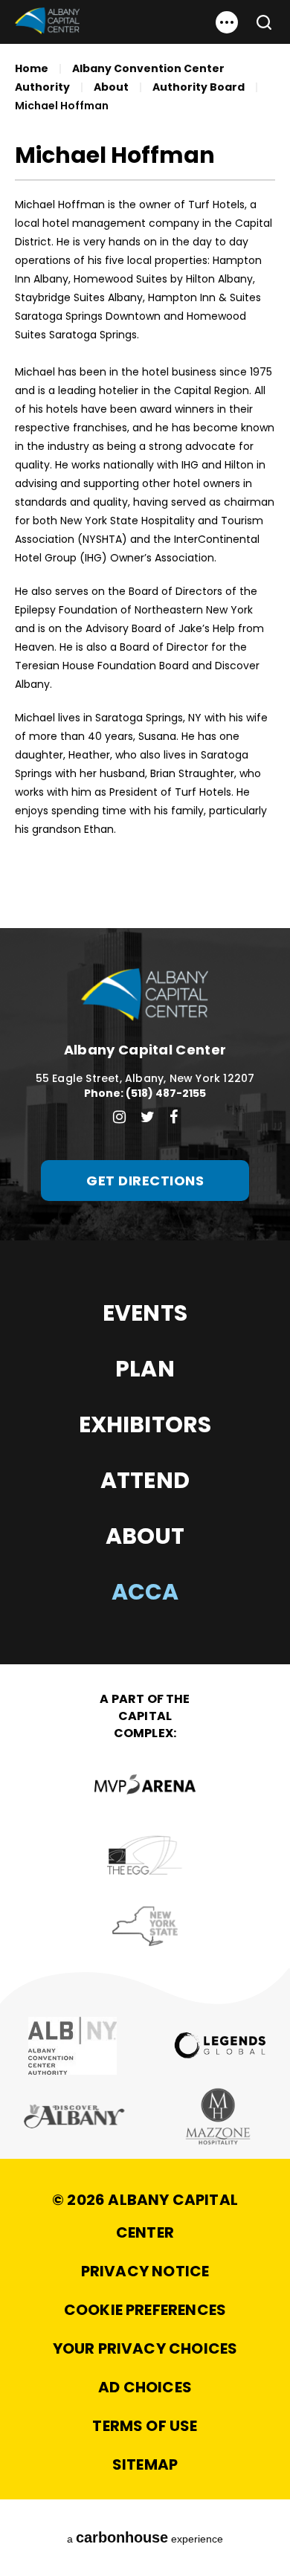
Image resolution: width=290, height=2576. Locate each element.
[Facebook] (174, 1117)
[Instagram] (119, 1117)
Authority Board (199, 87)
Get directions (145, 1181)
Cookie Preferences (145, 2310)
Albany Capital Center (47, 21)
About (111, 87)
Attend (145, 1480)
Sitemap (145, 2464)
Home (32, 68)
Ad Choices (145, 2387)
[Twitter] (148, 1117)
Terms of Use (145, 2426)
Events (145, 1313)
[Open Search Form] (258, 22)
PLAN (145, 1369)
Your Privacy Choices (145, 2348)
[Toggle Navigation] (227, 22)
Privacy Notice (145, 2271)
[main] (145, 464)
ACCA (145, 1592)
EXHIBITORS (145, 1424)
